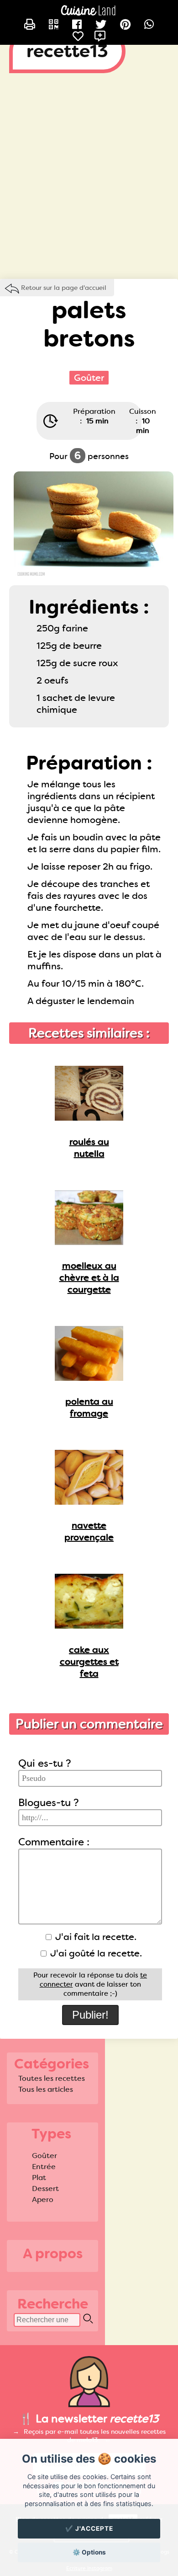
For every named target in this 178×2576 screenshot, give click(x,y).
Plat (39, 2178)
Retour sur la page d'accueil (64, 288)
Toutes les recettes (52, 2078)
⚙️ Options (89, 2552)
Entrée (44, 2167)
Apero (43, 2199)
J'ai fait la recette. (95, 1937)
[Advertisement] (89, 181)
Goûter (44, 2156)
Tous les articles (46, 2089)
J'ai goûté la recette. (95, 1953)
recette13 (67, 51)
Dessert (45, 2189)
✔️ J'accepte (89, 2528)
